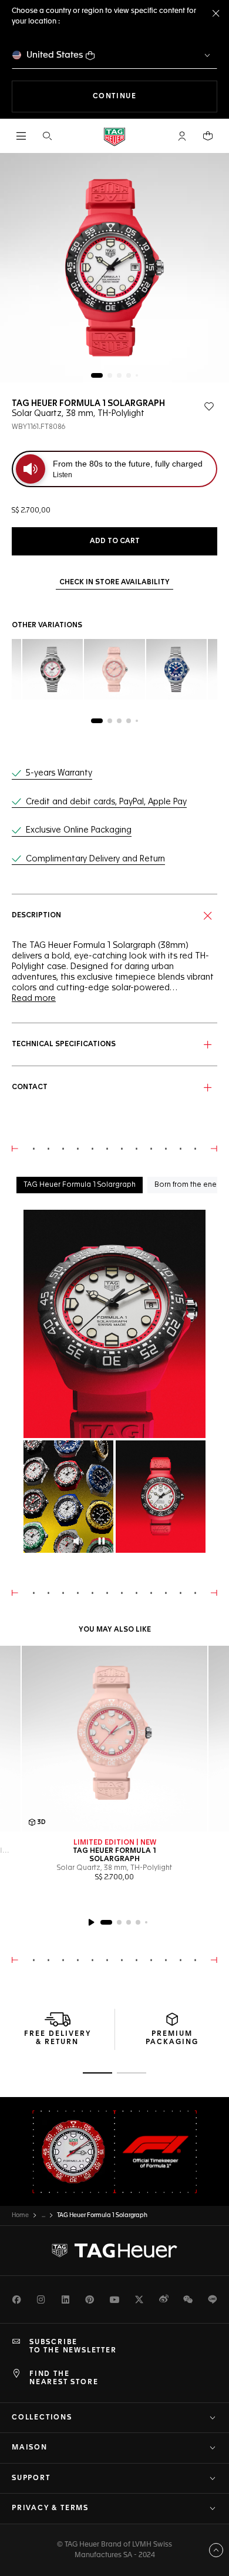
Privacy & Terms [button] (50, 2508)
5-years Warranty (59, 773)
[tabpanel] (114, 1382)
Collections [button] (42, 2418)
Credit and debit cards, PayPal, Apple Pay (106, 802)
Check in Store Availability (114, 583)
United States (55, 55)
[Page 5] (137, 375)
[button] (182, 136)
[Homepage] (114, 136)
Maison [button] (30, 2448)
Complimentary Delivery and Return (95, 859)
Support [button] (31, 2478)
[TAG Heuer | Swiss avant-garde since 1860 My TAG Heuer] (114, 2251)
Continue (155, 96)
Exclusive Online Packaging (79, 830)
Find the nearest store (64, 2378)
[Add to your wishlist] (209, 407)
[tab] (80, 1185)
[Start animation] (91, 1922)
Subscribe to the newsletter (73, 2347)
